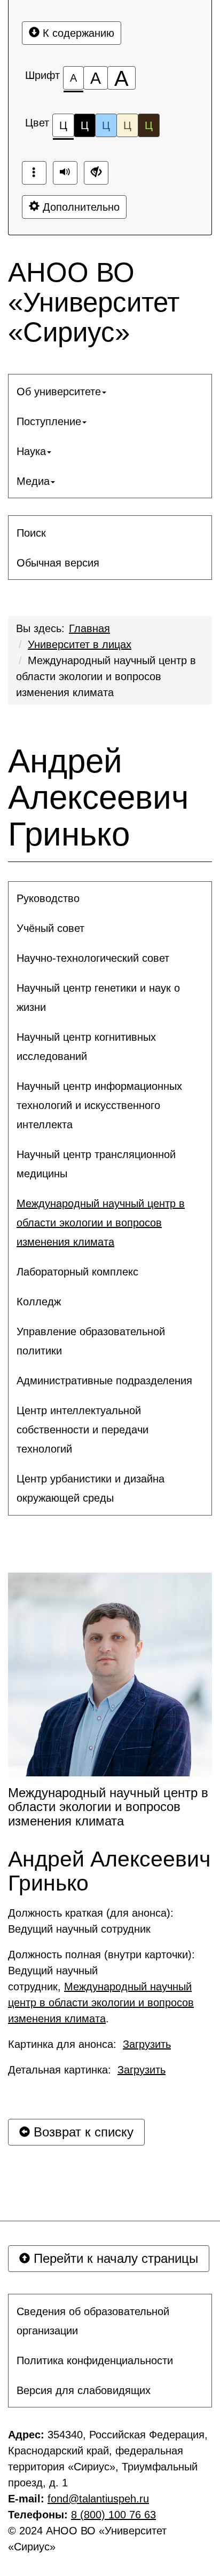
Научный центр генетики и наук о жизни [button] (98, 998)
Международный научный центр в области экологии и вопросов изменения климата (106, 676)
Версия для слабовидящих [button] (84, 2390)
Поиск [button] (31, 533)
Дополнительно (80, 207)
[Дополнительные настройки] (96, 173)
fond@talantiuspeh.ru (98, 2499)
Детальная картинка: (87, 2070)
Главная (89, 628)
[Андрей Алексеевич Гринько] (110, 1674)
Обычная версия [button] (58, 563)
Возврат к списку (82, 2132)
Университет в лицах (80, 644)
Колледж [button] (39, 1302)
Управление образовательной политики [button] (91, 1341)
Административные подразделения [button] (104, 1381)
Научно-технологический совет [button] (93, 958)
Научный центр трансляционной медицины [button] (96, 1164)
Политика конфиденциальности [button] (95, 2360)
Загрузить (147, 2044)
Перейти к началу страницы (114, 2258)
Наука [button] (31, 451)
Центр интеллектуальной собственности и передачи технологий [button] (82, 1430)
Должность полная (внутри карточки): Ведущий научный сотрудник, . (103, 1987)
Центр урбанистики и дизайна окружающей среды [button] (91, 1488)
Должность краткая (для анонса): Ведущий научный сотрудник (92, 1921)
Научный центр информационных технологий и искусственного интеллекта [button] (99, 1105)
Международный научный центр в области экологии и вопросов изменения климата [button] (101, 1223)
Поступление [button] (49, 421)
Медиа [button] (33, 481)
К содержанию (77, 33)
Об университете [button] (59, 392)
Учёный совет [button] (50, 928)
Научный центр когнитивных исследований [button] (86, 1047)
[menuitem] (110, 392)
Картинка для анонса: (89, 2044)
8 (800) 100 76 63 (113, 2515)
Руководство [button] (48, 898)
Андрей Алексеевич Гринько (98, 797)
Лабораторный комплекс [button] (77, 1272)
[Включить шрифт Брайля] (34, 173)
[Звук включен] (65, 173)
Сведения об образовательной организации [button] (93, 2321)
